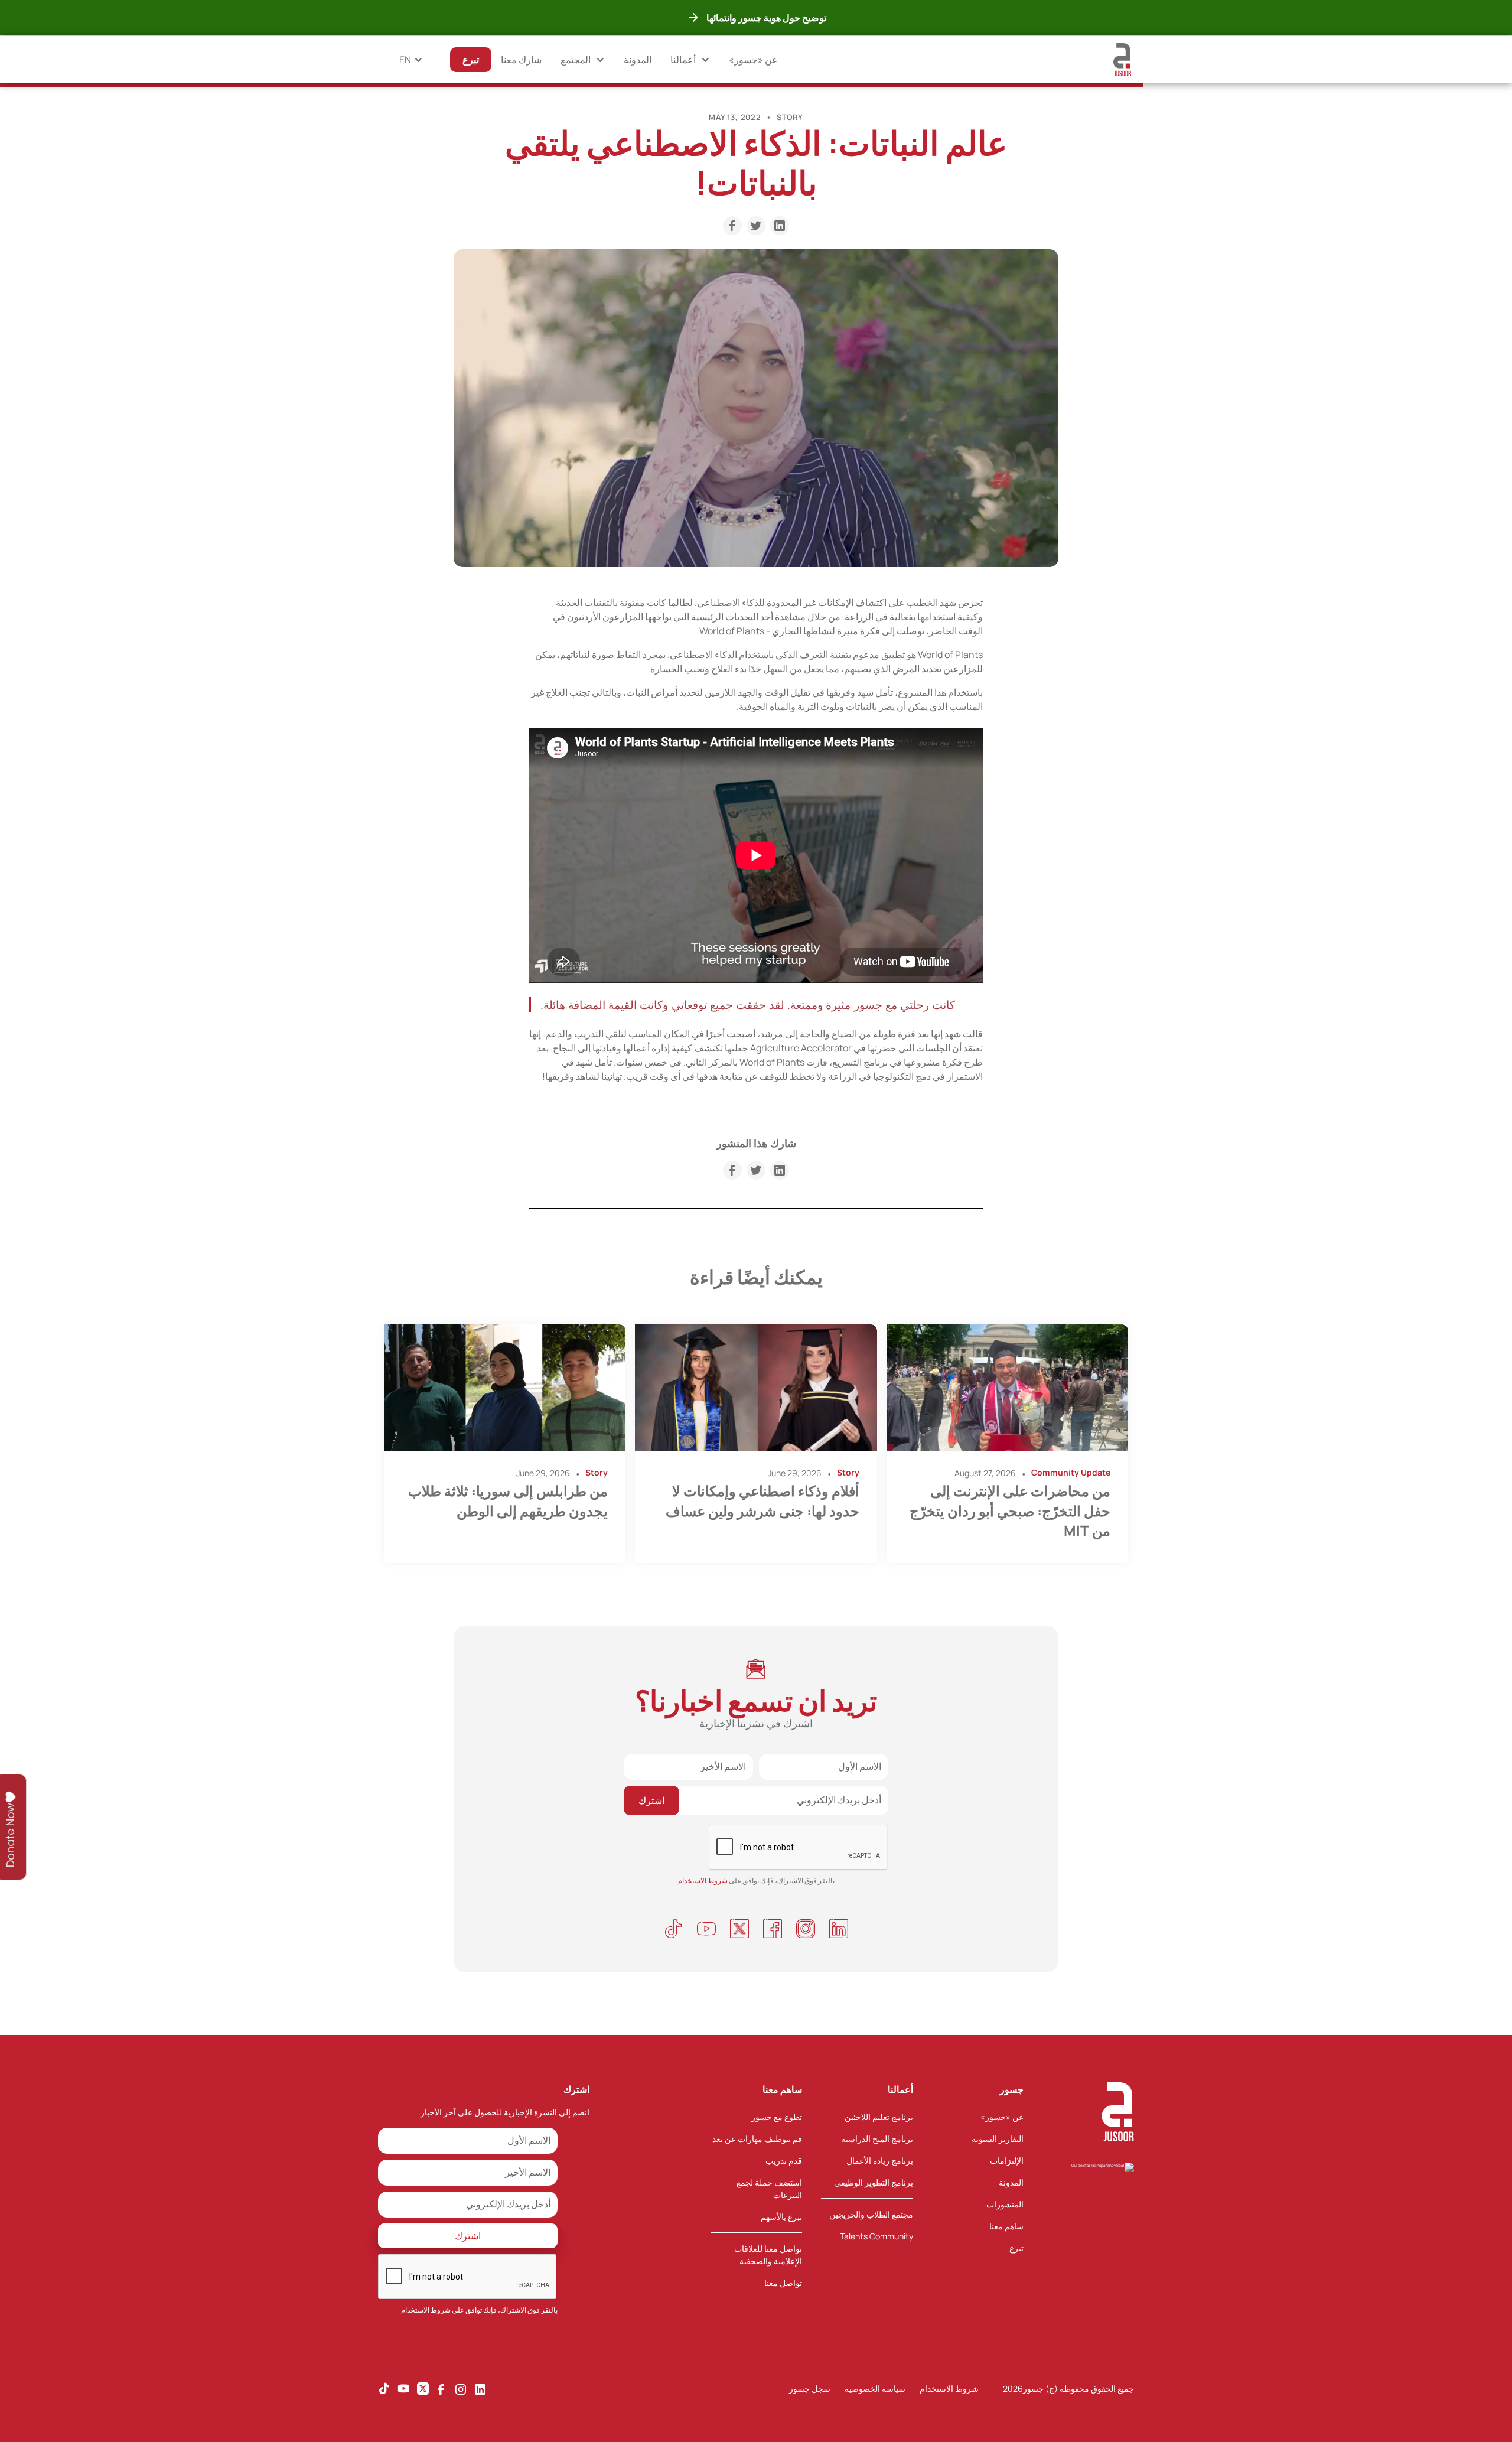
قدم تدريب (784, 2161)
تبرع (1016, 2248)
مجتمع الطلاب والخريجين (871, 2214)
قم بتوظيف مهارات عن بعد (757, 2139)
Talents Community (876, 2236)
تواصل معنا (783, 2283)
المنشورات (1005, 2204)
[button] (690, 60)
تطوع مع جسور (777, 2117)
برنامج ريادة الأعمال (880, 2161)
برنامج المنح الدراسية (877, 2139)
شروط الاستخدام (426, 2310)
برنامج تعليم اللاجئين (879, 2117)
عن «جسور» (753, 60)
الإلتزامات (1007, 2161)
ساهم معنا (1006, 2226)
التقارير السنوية (998, 2139)
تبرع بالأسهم (781, 2217)
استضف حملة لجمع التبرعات (769, 2189)
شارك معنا (521, 60)
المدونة (638, 60)
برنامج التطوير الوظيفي (874, 2182)
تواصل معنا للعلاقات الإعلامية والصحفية (768, 2255)
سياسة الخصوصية (875, 2389)
